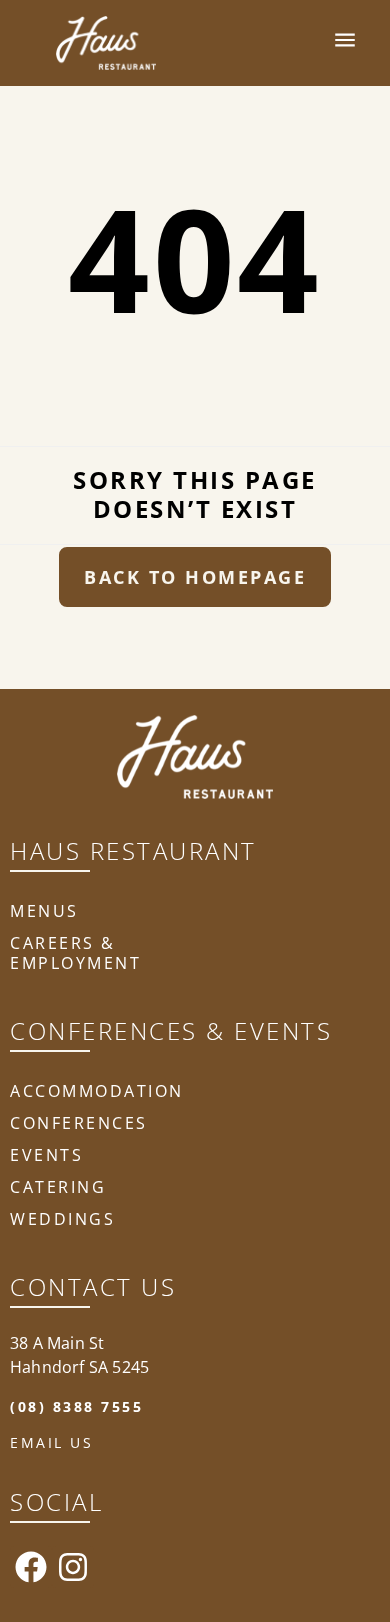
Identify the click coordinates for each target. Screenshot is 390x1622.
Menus (44, 911)
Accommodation (97, 1091)
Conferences (79, 1123)
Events (46, 1155)
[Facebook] (31, 1567)
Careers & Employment (75, 953)
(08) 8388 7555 (76, 1406)
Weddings (62, 1219)
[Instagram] (73, 1567)
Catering (58, 1187)
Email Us (51, 1442)
